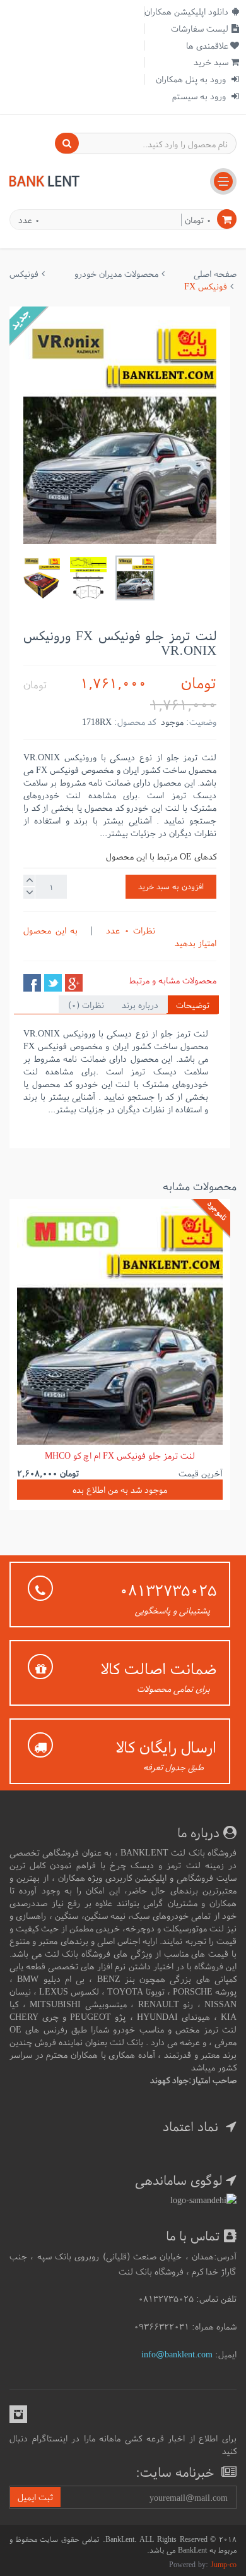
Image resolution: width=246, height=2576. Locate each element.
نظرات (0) (86, 1005)
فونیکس (24, 274)
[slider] (191, 930)
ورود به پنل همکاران (192, 79)
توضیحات (193, 1005)
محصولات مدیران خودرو (116, 274)
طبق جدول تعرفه (173, 1767)
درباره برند (140, 1005)
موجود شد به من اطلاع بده (120, 1490)
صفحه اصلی (215, 274)
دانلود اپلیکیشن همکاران (186, 11)
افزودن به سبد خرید (171, 886)
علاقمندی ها (207, 46)
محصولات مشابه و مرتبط (173, 980)
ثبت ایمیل (35, 2497)
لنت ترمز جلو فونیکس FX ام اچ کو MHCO (120, 1455)
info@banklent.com (177, 2354)
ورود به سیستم (200, 96)
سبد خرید (211, 62)
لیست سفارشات (200, 28)
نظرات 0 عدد (128, 930)
